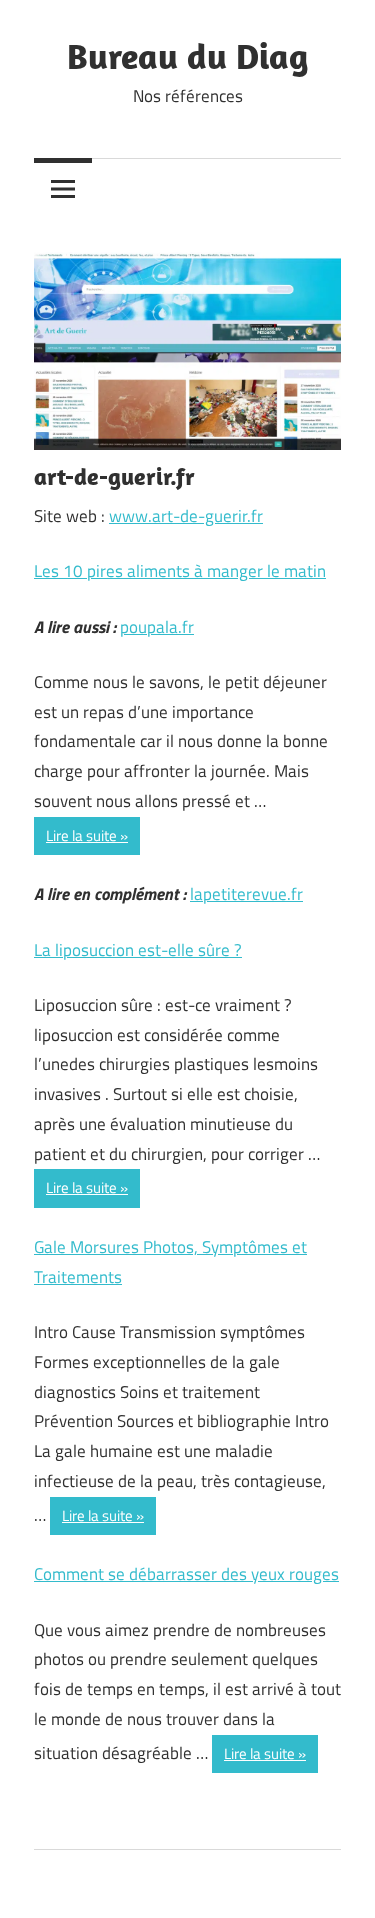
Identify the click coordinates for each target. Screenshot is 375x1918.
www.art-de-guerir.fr (186, 516)
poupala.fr (157, 627)
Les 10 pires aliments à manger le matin (180, 571)
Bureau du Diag (187, 55)
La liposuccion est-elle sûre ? (138, 950)
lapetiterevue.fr (246, 894)
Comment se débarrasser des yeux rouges (186, 1574)
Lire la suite (81, 835)
